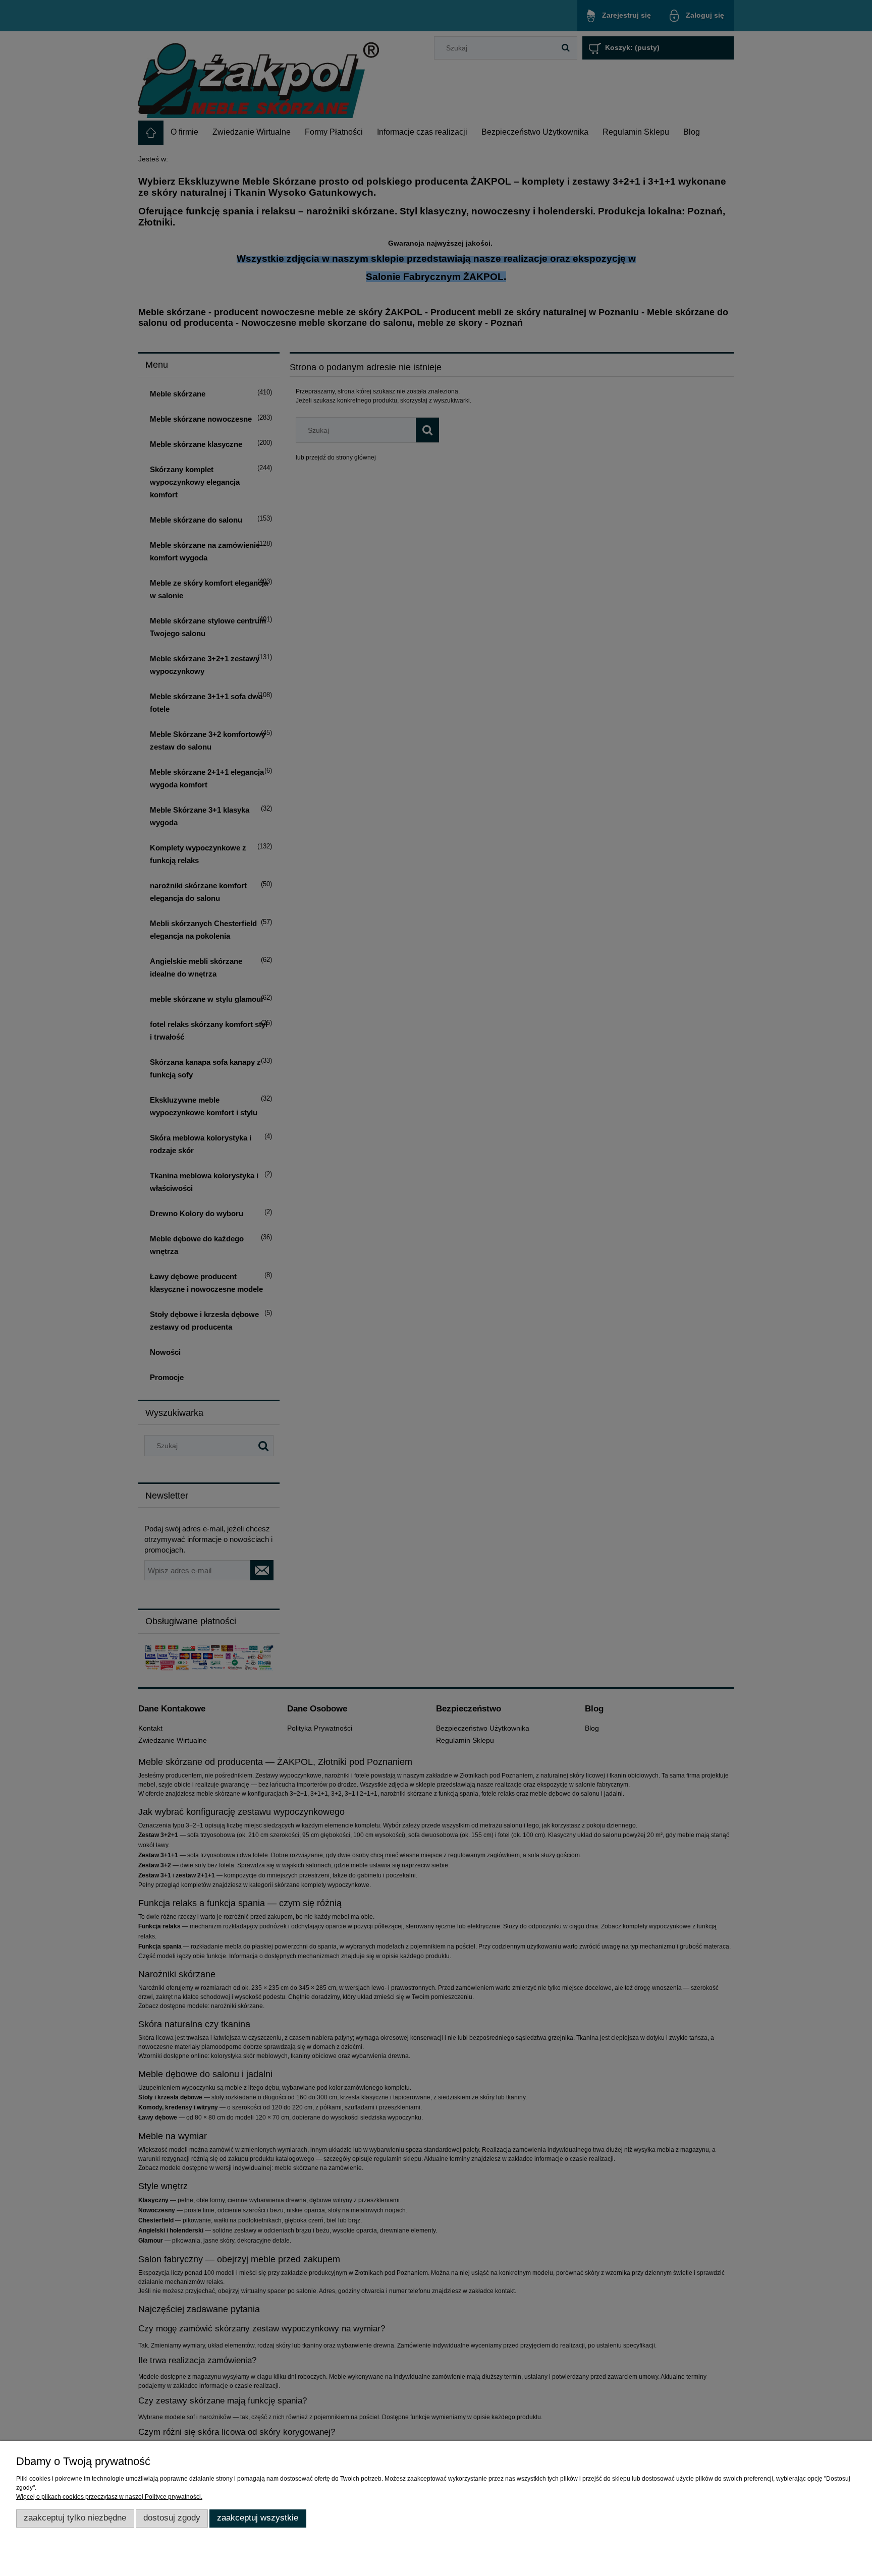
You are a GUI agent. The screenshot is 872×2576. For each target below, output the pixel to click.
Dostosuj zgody (172, 2518)
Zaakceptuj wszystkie (258, 2518)
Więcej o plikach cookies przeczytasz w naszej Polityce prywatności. (109, 2497)
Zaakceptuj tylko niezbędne (75, 2518)
